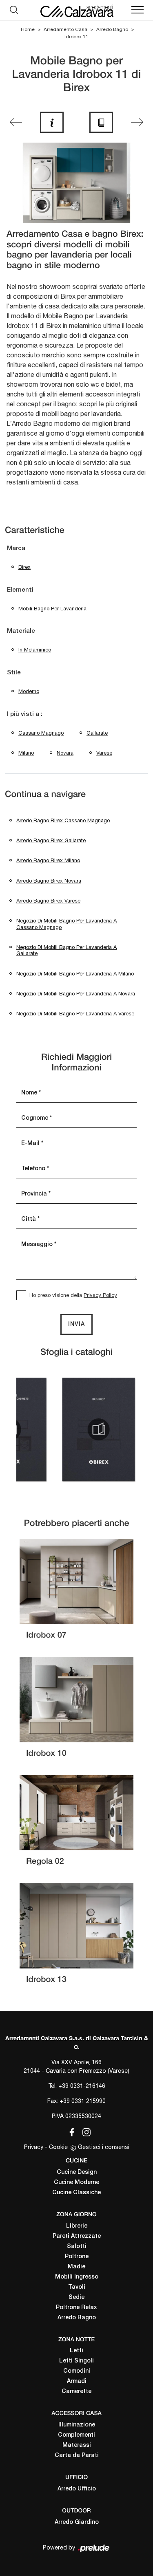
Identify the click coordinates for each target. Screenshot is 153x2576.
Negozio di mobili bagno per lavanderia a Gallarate (67, 950)
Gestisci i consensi (104, 2147)
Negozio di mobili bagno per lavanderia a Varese (75, 1014)
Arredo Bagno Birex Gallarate (51, 840)
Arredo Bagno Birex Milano (48, 860)
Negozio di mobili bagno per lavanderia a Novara (76, 994)
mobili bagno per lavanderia (52, 609)
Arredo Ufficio (77, 2489)
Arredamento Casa (65, 29)
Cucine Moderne (76, 2183)
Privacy (34, 2147)
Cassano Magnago (41, 733)
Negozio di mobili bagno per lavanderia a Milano (75, 974)
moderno (29, 691)
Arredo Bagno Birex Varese (48, 901)
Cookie (58, 2147)
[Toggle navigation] (137, 10)
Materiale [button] (21, 631)
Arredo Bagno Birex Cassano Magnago (63, 820)
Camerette (76, 2392)
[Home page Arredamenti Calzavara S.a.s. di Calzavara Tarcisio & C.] (76, 10)
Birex (24, 567)
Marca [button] (16, 548)
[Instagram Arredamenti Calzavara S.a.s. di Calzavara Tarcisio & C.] (84, 2131)
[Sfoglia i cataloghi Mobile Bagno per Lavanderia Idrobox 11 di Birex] (101, 122)
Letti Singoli (76, 2361)
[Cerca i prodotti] (16, 10)
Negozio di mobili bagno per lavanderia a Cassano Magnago (67, 924)
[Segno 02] (137, 122)
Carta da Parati (77, 2456)
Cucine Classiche (76, 2193)
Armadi (77, 2381)
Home (28, 29)
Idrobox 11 (76, 37)
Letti (76, 2351)
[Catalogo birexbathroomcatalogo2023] (99, 1429)
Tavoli (77, 2287)
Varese (104, 753)
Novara (65, 753)
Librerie (77, 2226)
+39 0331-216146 (82, 2086)
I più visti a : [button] (25, 714)
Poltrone (77, 2257)
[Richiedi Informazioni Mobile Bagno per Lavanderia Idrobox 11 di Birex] (52, 122)
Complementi (76, 2435)
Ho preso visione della (73, 1295)
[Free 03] (16, 122)
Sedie (76, 2297)
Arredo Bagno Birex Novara (49, 881)
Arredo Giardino (77, 2522)
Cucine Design (77, 2172)
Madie (76, 2267)
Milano (26, 753)
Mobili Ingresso (77, 2277)
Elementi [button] (20, 590)
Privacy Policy (100, 1295)
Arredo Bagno (112, 29)
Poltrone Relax (76, 2308)
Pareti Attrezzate (77, 2236)
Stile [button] (14, 673)
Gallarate (97, 733)
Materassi (77, 2445)
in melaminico (35, 650)
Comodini (77, 2371)
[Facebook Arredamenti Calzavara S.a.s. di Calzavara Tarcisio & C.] (70, 2131)
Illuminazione (77, 2425)
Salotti (77, 2247)
